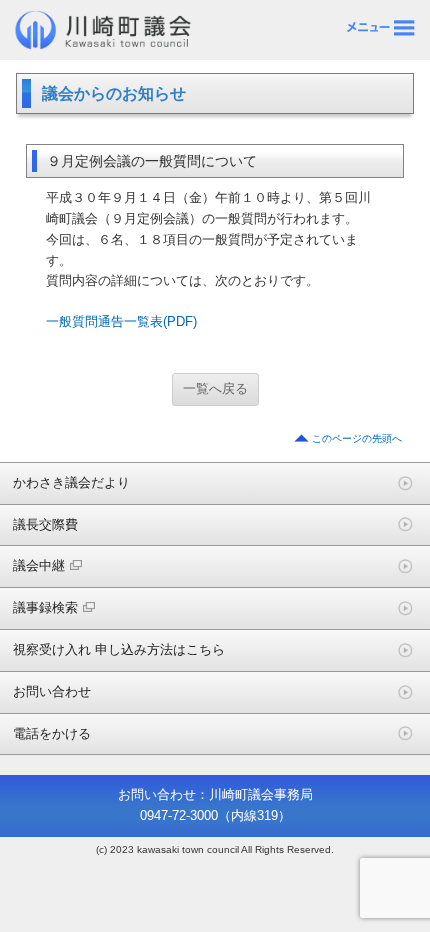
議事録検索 (45, 607)
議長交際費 (45, 524)
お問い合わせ (52, 691)
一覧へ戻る (215, 388)
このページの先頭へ (357, 438)
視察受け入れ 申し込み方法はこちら (119, 649)
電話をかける (52, 733)
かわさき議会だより (71, 482)
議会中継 (39, 565)
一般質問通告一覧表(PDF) (121, 321)
